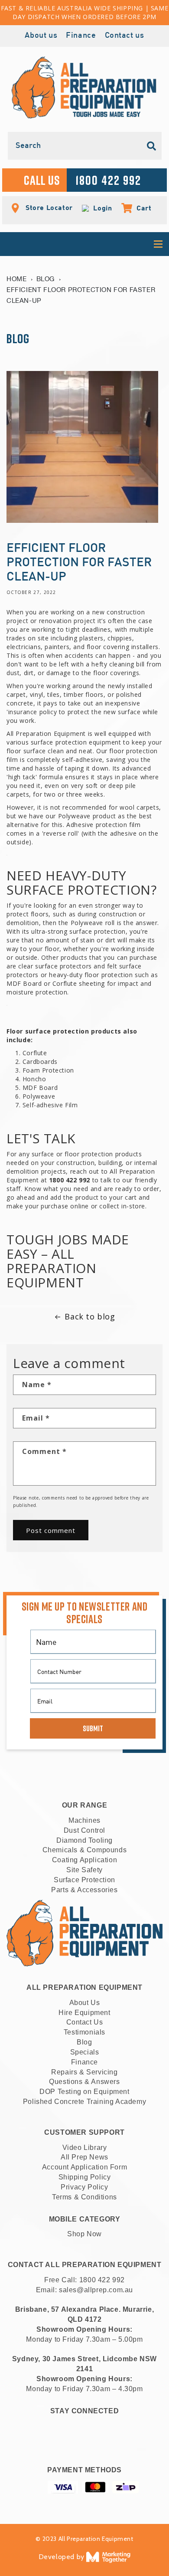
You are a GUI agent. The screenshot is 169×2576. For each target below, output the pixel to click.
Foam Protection (48, 1070)
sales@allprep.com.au (96, 2290)
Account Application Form (84, 2167)
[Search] (152, 146)
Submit (93, 1728)
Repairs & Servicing (84, 2072)
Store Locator (48, 207)
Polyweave (39, 1096)
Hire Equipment (84, 2013)
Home (16, 279)
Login (101, 208)
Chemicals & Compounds (85, 1850)
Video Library (85, 2148)
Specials (85, 2052)
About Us (85, 2003)
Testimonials (84, 2032)
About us (41, 36)
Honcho (34, 1079)
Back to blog (90, 1316)
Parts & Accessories (84, 1890)
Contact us (125, 36)
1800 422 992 (102, 2280)
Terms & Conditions (84, 2197)
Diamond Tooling (84, 1840)
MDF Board (40, 1088)
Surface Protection (84, 1880)
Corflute (35, 1053)
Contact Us (85, 2022)
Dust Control (84, 1830)
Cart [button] (140, 208)
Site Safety (84, 1870)
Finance (81, 36)
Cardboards (40, 1062)
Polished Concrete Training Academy (84, 2102)
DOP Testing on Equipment (84, 2092)
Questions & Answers (84, 2082)
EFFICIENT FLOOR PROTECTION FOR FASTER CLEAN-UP (81, 295)
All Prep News (84, 2157)
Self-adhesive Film (50, 1105)
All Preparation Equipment (46, 733)
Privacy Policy (84, 2187)
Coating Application (84, 1860)
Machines (84, 1820)
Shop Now (84, 2234)
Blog (45, 279)
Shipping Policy (85, 2177)
